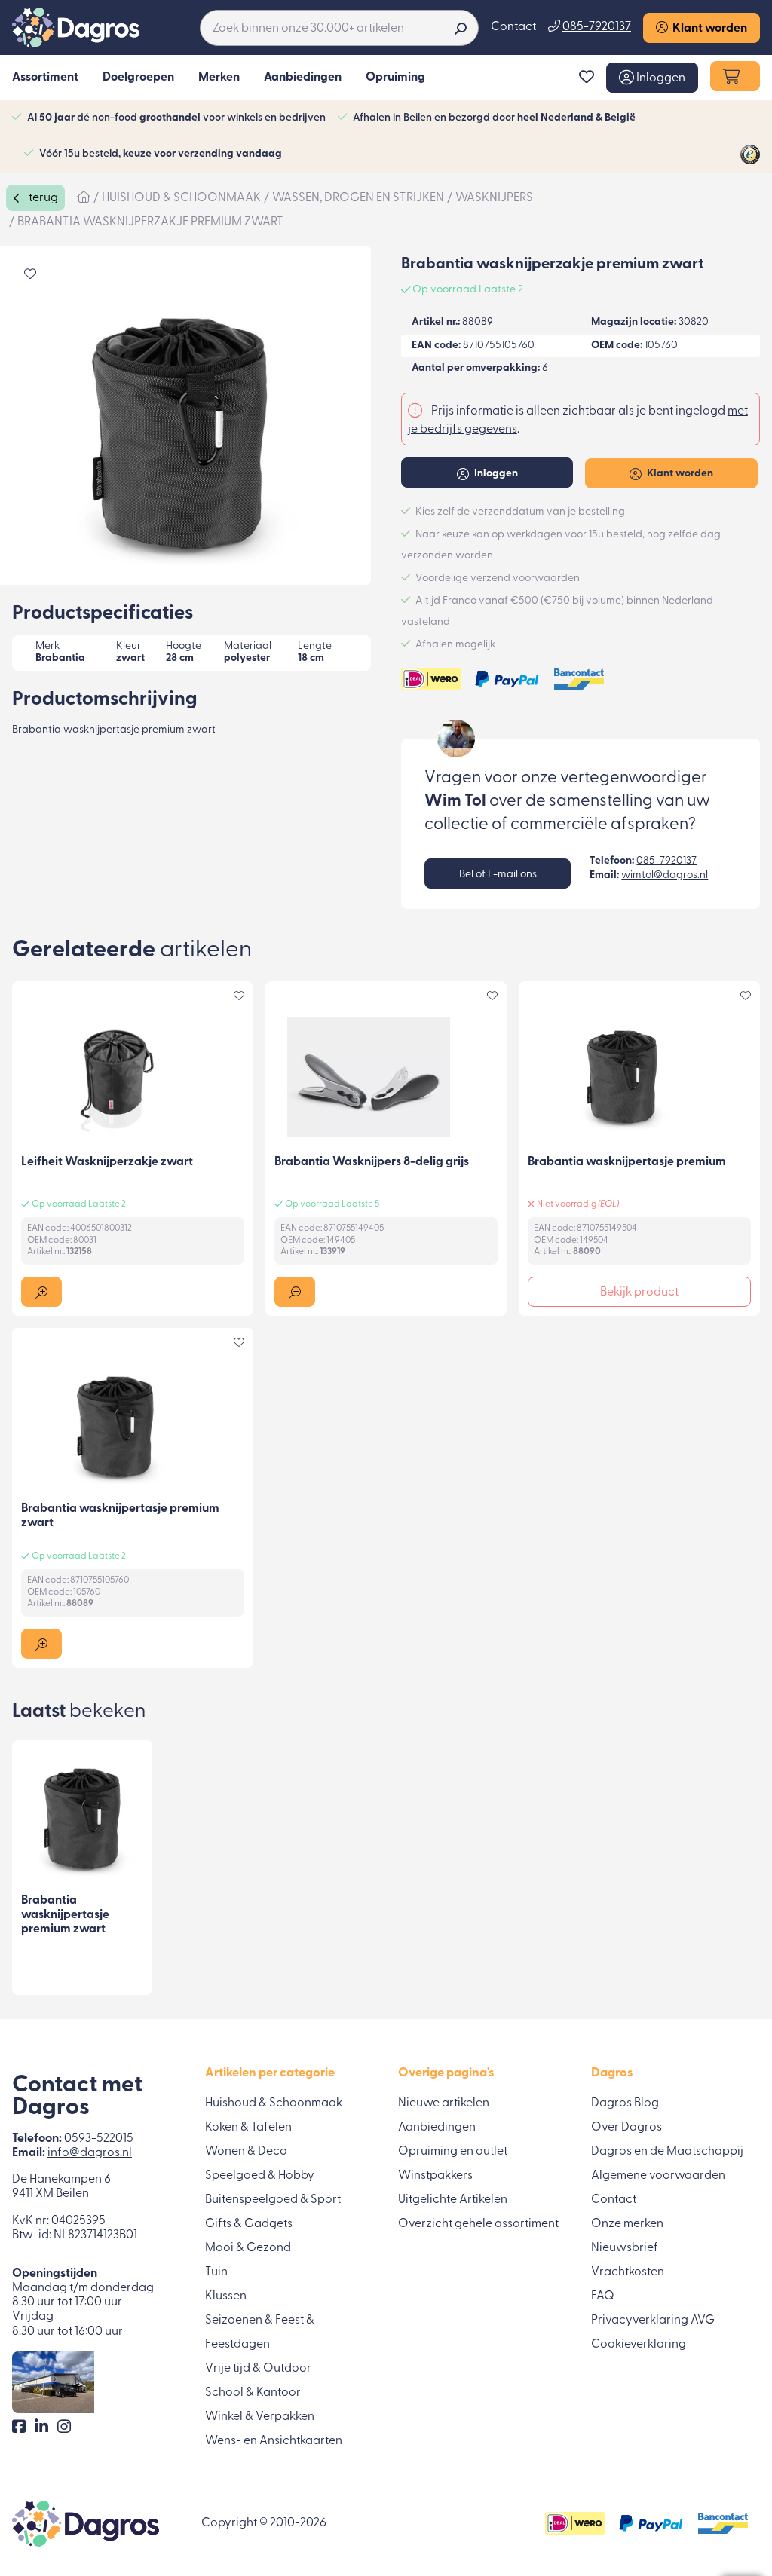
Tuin (216, 2272)
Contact (513, 27)
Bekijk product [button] (639, 1293)
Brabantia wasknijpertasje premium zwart (65, 1915)
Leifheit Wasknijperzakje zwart (107, 1162)
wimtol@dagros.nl (665, 875)
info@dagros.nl (90, 2153)
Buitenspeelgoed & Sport (273, 2200)
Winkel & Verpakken (260, 2417)
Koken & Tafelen (248, 2128)
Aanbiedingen (437, 2128)
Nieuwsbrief (625, 2248)
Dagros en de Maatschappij (667, 2152)
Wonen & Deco (246, 2152)
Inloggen (495, 474)
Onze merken (627, 2224)
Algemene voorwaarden (658, 2176)
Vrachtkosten (628, 2272)
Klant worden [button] (708, 29)
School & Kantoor (253, 2393)
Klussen (226, 2296)
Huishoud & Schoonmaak (274, 2103)
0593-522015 (99, 2139)
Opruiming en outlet (453, 2152)
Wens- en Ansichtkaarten (274, 2441)
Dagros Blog (625, 2103)
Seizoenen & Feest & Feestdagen (260, 2333)
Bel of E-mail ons (498, 875)
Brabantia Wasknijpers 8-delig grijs (372, 1162)
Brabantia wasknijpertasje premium (627, 1162)
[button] (652, 78)
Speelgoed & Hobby (260, 2176)
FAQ (603, 2296)
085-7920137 (666, 861)
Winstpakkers (435, 2176)
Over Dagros (626, 2128)
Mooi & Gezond (248, 2248)
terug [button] (42, 198)
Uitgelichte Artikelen (453, 2200)
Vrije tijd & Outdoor (258, 2369)
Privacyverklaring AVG (653, 2321)
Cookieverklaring (639, 2345)
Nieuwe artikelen (444, 2103)
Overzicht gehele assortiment (478, 2224)
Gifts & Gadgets (249, 2224)
